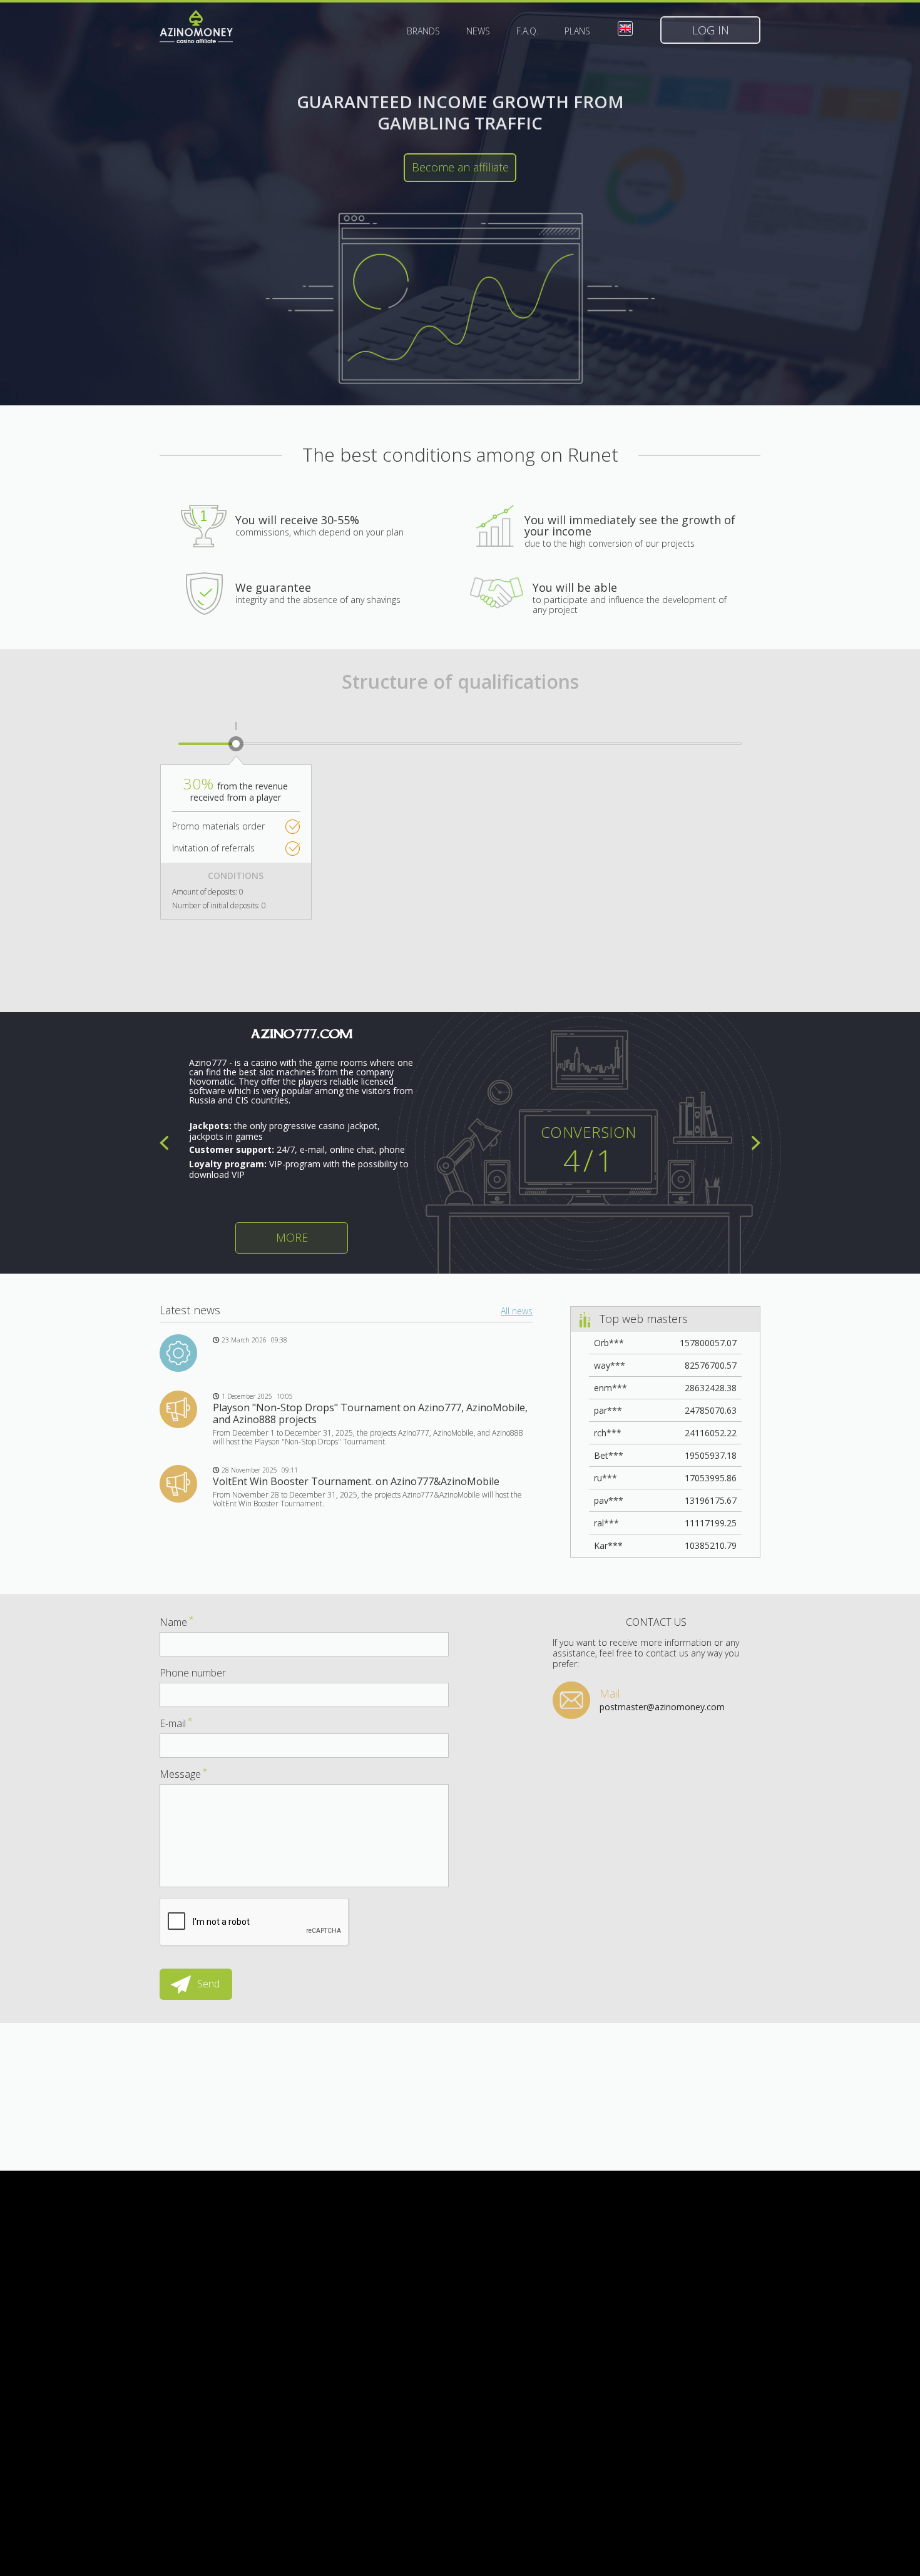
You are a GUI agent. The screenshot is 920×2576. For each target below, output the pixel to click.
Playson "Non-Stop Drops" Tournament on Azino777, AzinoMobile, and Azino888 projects (370, 1413)
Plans (577, 31)
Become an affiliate (460, 167)
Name (177, 1622)
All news (517, 1311)
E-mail (176, 1723)
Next (756, 1143)
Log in (711, 30)
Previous (164, 1143)
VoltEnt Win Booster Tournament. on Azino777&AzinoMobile (356, 1481)
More (292, 1237)
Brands (423, 31)
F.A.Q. (527, 31)
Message (184, 1774)
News (478, 31)
